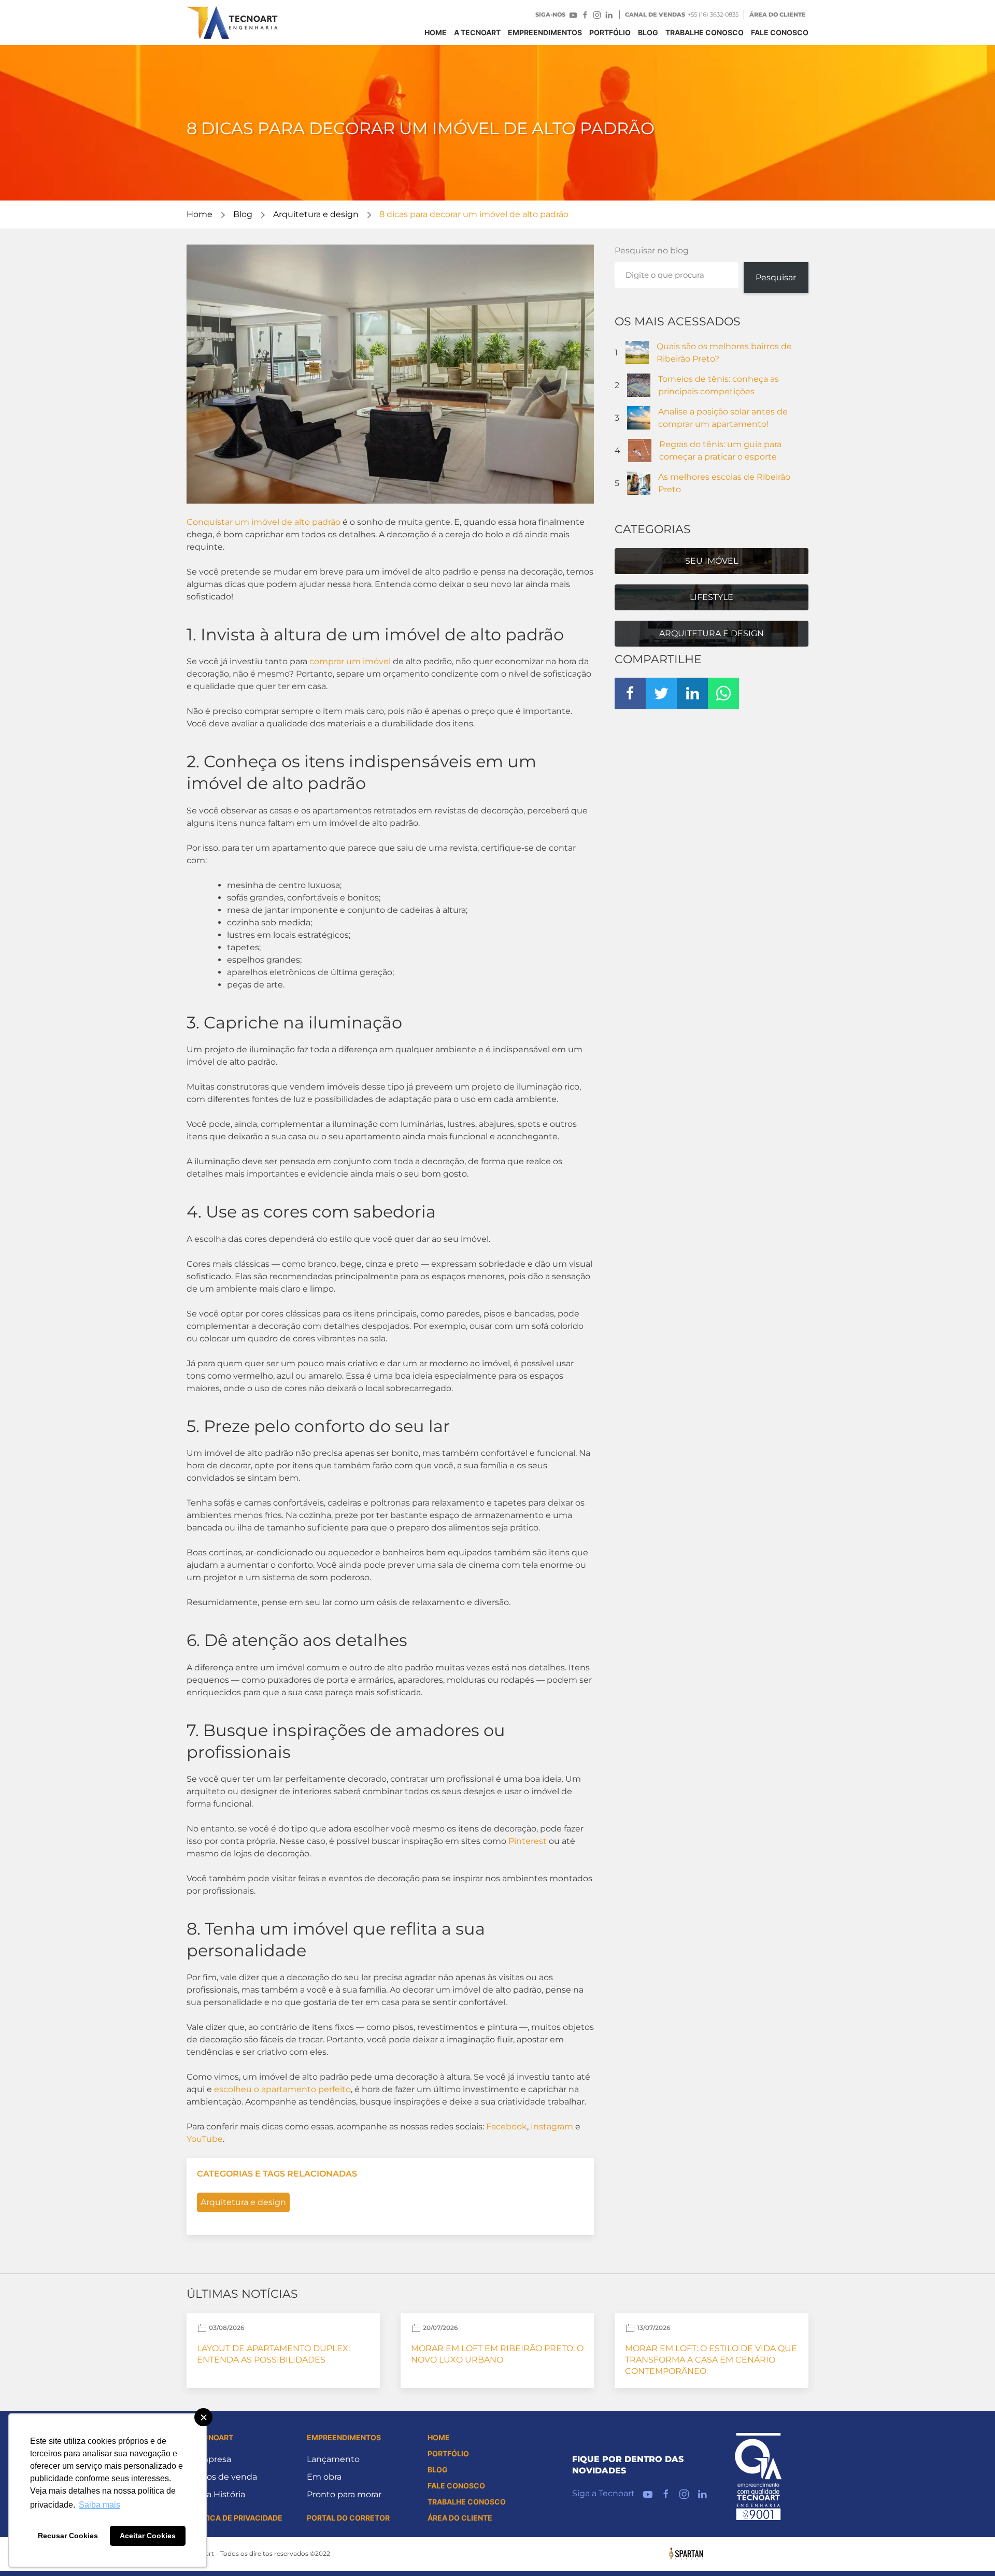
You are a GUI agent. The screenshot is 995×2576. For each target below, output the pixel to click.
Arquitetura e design (316, 214)
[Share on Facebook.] (630, 693)
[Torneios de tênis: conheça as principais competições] (639, 385)
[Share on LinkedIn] (692, 693)
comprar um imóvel (350, 661)
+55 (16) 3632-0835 (713, 15)
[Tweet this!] (661, 693)
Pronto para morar (344, 2494)
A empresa (209, 2459)
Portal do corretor (348, 2518)
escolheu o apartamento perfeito (282, 2089)
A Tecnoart (477, 32)
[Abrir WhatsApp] (969, 2550)
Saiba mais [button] (99, 2505)
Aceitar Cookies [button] (148, 2536)
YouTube (205, 2139)
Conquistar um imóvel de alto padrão (264, 522)
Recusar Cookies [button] (68, 2536)
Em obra (324, 2477)
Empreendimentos (545, 32)
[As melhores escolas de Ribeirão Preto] (639, 483)
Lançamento (333, 2459)
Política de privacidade (234, 2518)
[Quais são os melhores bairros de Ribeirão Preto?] (637, 352)
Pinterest (528, 1841)
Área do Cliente (778, 15)
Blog (243, 214)
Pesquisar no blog (652, 251)
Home (436, 32)
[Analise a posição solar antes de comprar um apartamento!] (639, 417)
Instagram (552, 2127)
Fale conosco (780, 32)
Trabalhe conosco (705, 32)
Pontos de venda (222, 2477)
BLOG (648, 32)
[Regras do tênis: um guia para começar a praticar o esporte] (640, 450)
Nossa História (216, 2494)
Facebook (507, 2127)
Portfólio (610, 32)
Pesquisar (776, 277)
